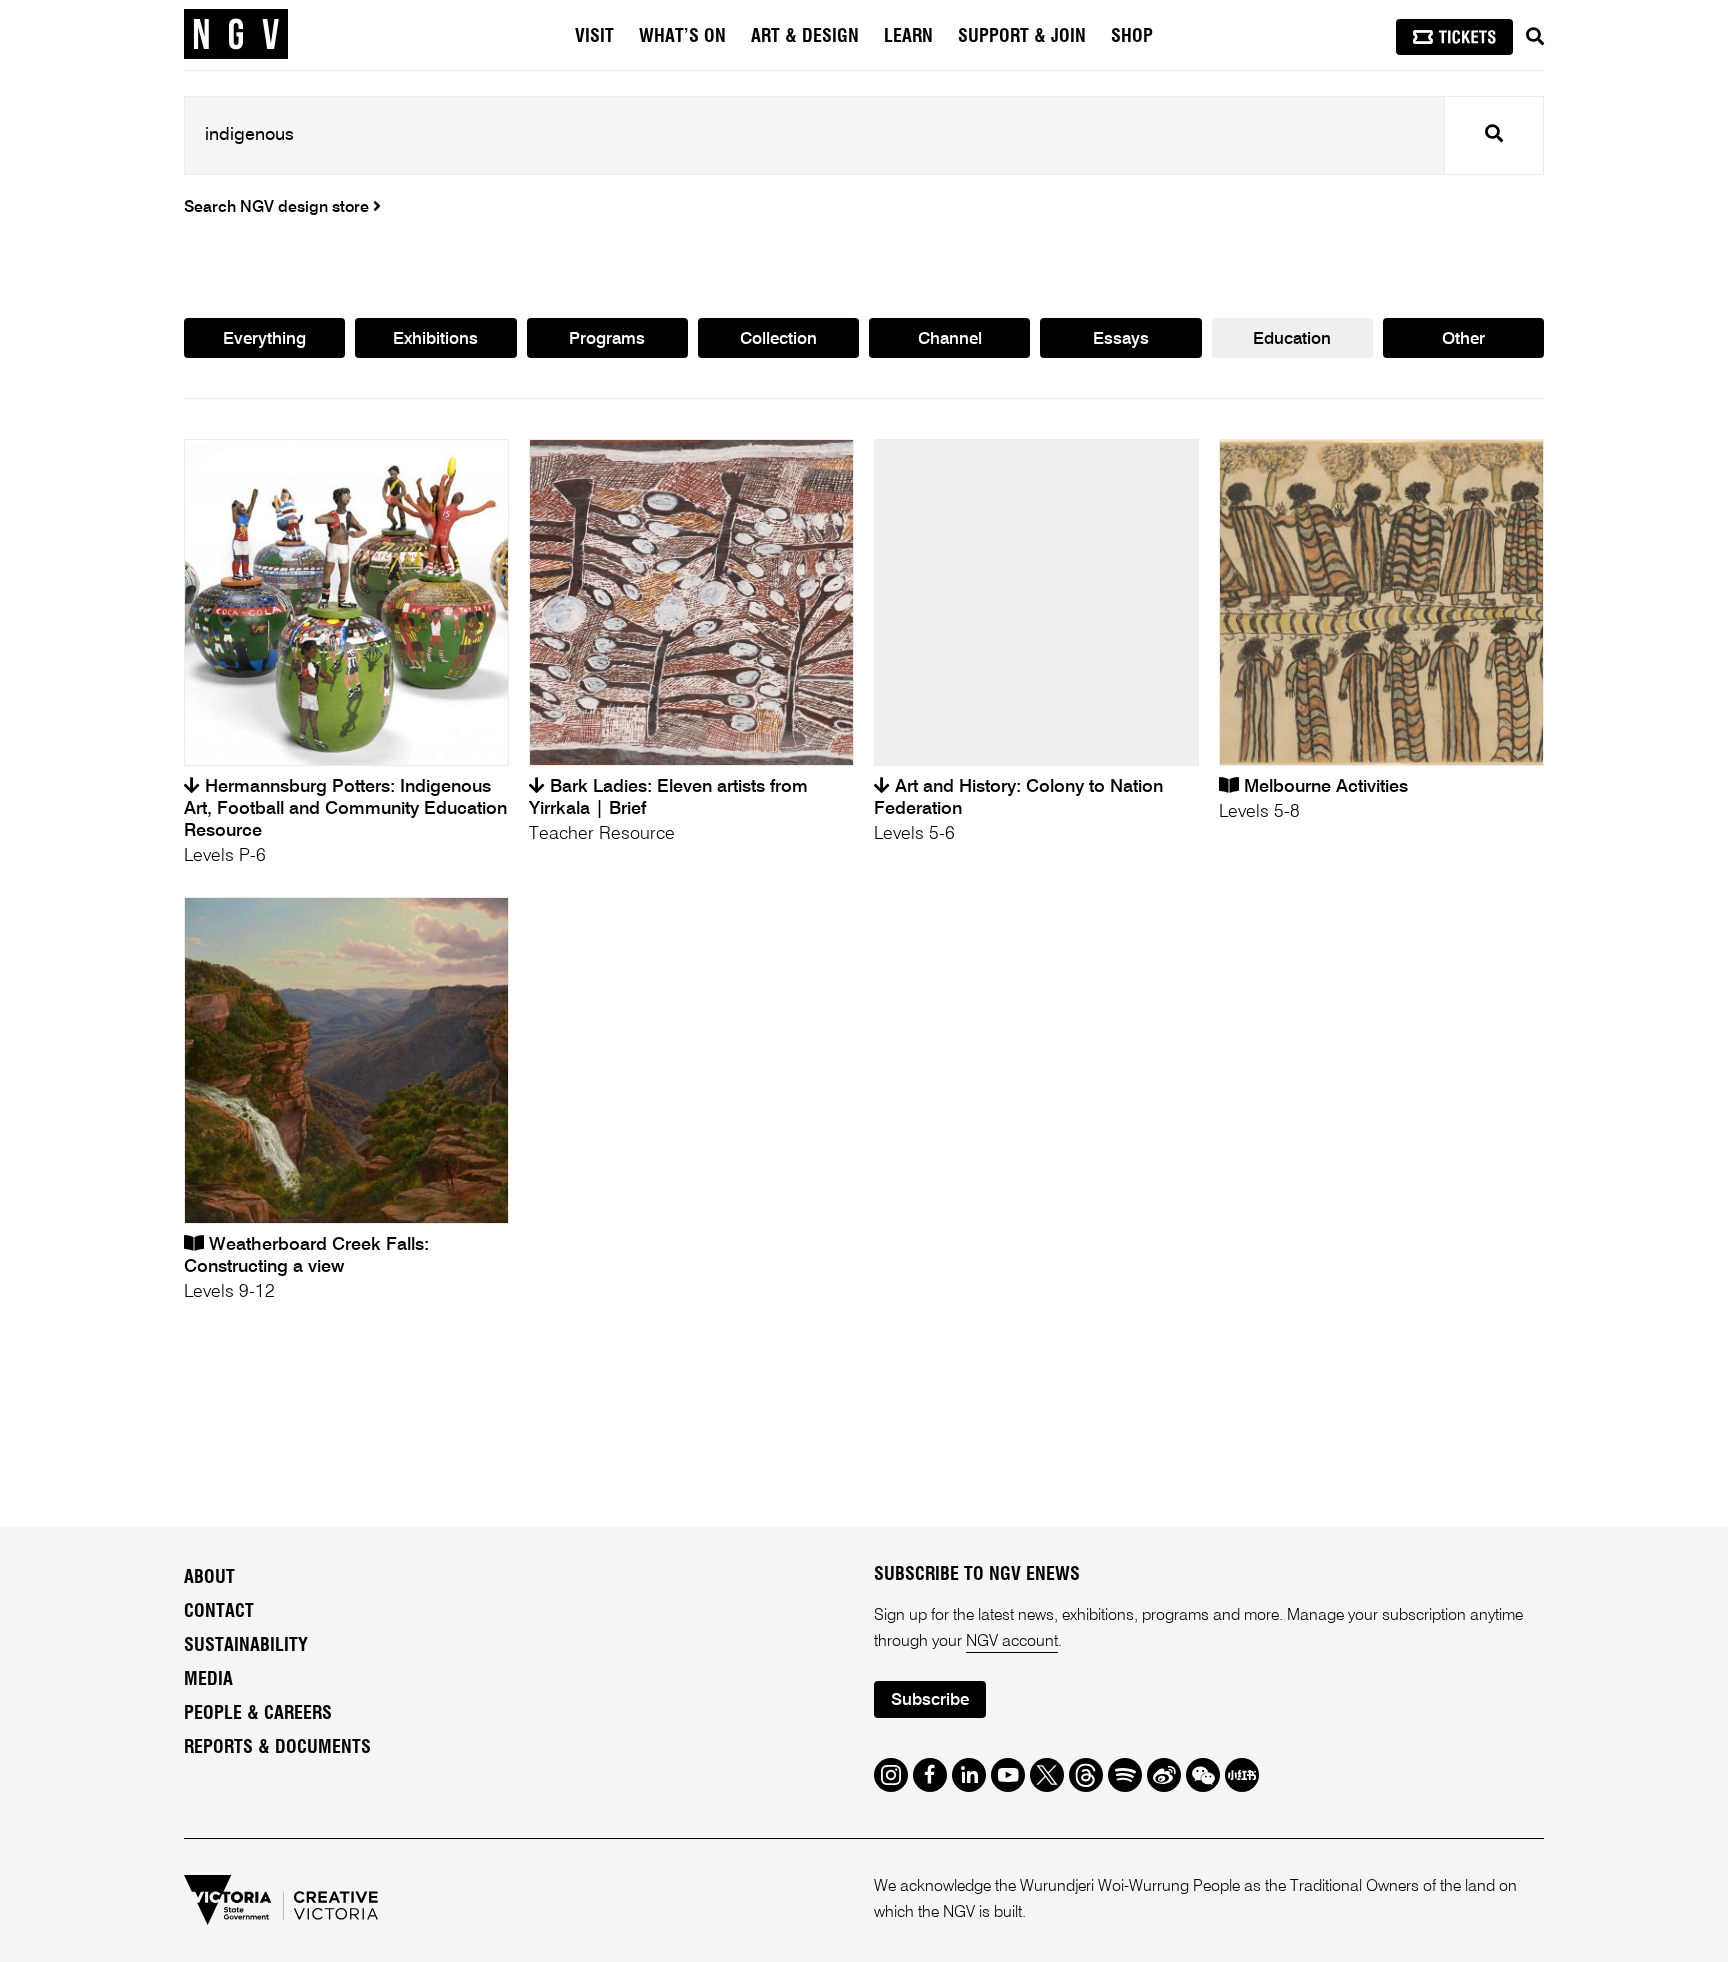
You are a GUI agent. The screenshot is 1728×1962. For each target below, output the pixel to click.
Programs (607, 339)
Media (208, 1680)
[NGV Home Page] (236, 35)
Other (1463, 339)
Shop (1132, 37)
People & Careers (258, 1714)
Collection (778, 339)
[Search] (1535, 37)
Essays (1121, 339)
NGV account (1012, 1642)
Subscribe (930, 1700)
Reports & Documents (277, 1748)
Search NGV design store (278, 208)
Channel (950, 339)
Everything (264, 339)
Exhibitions (435, 339)
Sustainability (246, 1646)
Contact (219, 1612)
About (209, 1578)
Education (1292, 339)
